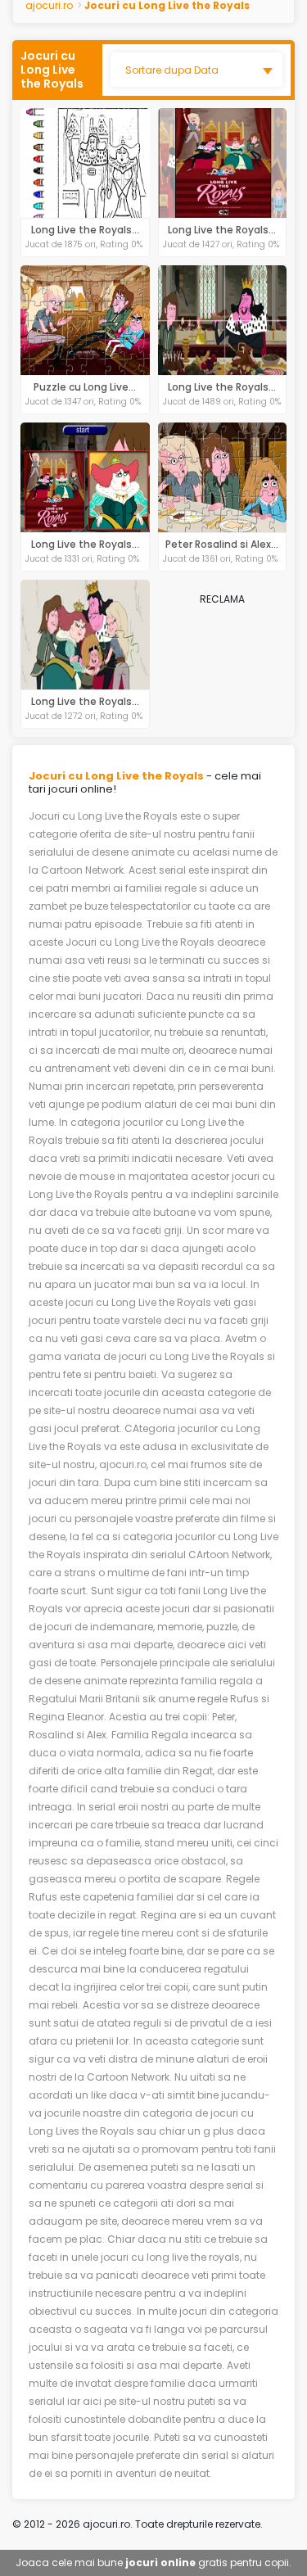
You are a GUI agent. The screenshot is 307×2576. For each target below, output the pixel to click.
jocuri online (160, 2562)
